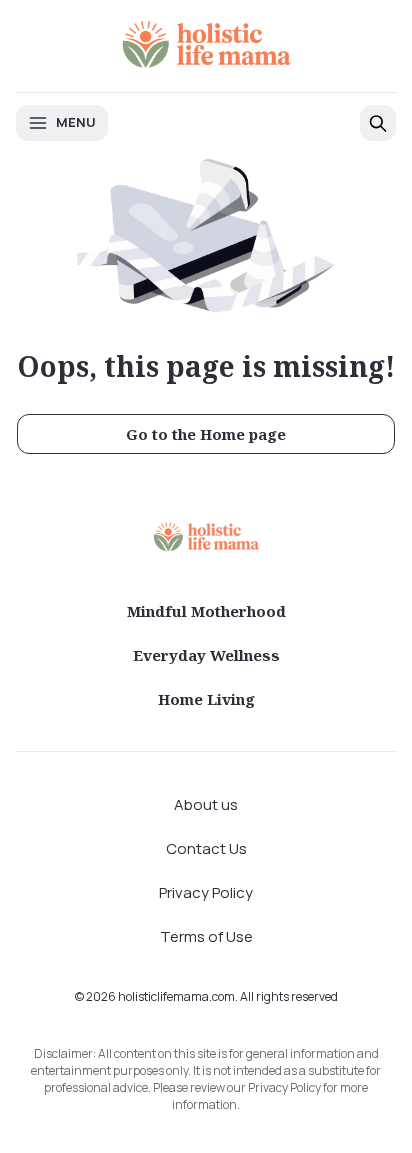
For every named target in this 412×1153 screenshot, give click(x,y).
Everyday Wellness (206, 655)
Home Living (206, 699)
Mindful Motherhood (206, 611)
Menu (76, 122)
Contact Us (206, 848)
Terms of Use (206, 936)
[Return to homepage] (206, 536)
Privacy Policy (206, 892)
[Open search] (378, 123)
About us (206, 804)
